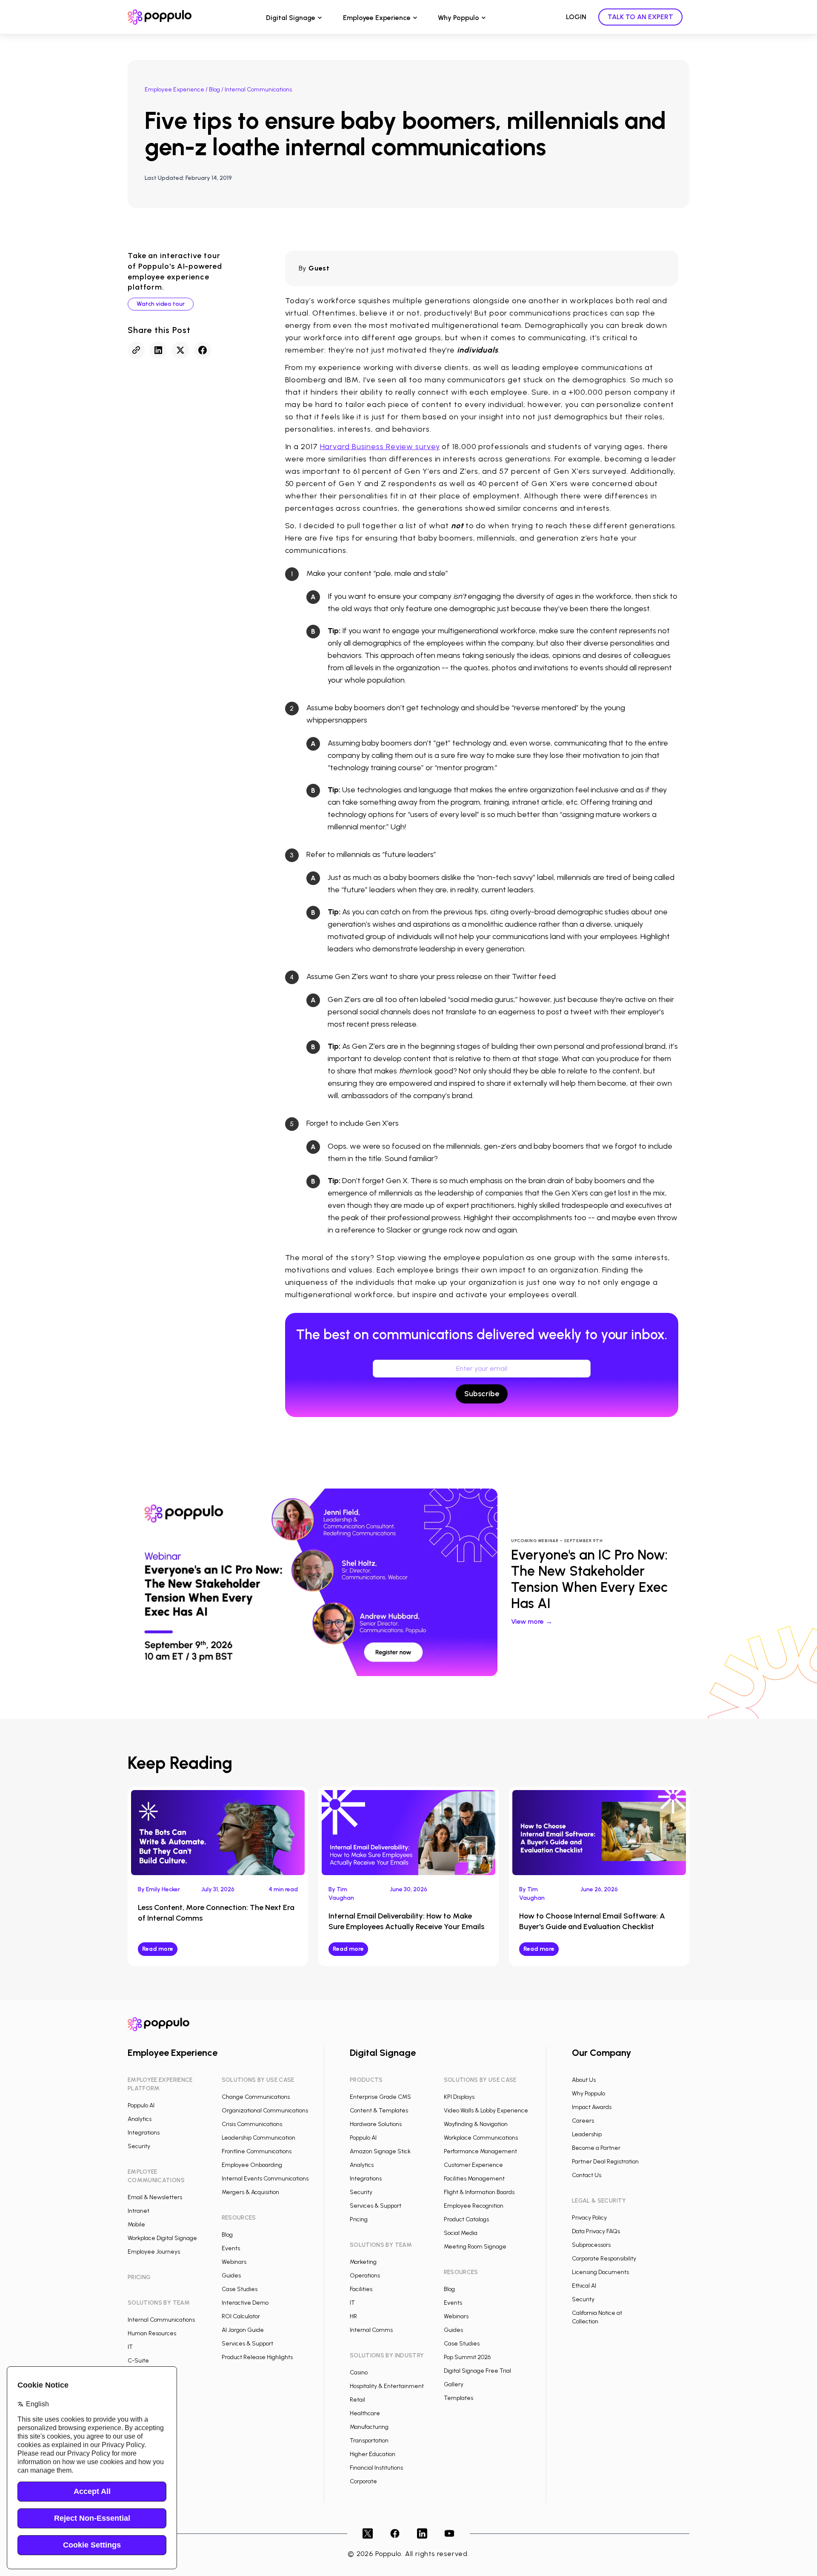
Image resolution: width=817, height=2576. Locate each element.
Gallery (454, 2384)
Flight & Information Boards (479, 2192)
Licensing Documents (600, 2272)
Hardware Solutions (376, 2124)
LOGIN (576, 17)
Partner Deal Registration (605, 2162)
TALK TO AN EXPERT (640, 17)
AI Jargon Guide (243, 2330)
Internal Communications (161, 2320)
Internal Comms (371, 2330)
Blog (214, 90)
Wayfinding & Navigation (476, 2124)
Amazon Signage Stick (380, 2151)
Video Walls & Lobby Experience (486, 2111)
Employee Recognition (474, 2206)
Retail (357, 2400)
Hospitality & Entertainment (387, 2386)
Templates (458, 2398)
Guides (231, 2276)
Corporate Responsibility (604, 2259)
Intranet (139, 2211)
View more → (532, 1621)
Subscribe (482, 1394)
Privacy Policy (589, 2218)
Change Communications (256, 2097)
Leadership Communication (259, 2138)
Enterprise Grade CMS (380, 2097)
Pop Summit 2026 (467, 2357)
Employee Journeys (154, 2252)
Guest (319, 268)
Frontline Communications (257, 2151)
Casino (359, 2372)
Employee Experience (377, 18)
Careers (583, 2121)
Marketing (363, 2262)
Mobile (136, 2224)
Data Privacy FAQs (596, 2231)
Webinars (234, 2262)
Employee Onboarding (252, 2165)
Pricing (359, 2219)
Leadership (587, 2134)
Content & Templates (379, 2111)
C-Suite (138, 2361)
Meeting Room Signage (475, 2247)
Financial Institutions (376, 2468)
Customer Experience (473, 2165)
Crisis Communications (252, 2124)
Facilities (361, 2289)
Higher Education (373, 2454)
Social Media (461, 2233)
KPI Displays (459, 2097)
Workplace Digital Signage (162, 2238)
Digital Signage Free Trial (477, 2371)
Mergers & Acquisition (250, 2192)
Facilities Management (474, 2179)
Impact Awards (592, 2107)
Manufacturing (369, 2427)
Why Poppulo (458, 18)
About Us (584, 2080)
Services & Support (247, 2344)
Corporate (363, 2481)
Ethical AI (584, 2286)
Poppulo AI (141, 2105)
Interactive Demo (245, 2303)
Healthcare (365, 2413)
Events (231, 2248)
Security (139, 2146)
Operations (365, 2276)
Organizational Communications (265, 2111)
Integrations (144, 2133)
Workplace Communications (481, 2138)
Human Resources (152, 2333)
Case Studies (240, 2289)
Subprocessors (591, 2245)
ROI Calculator (241, 2316)
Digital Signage (291, 18)
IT (130, 2347)
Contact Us (587, 2175)
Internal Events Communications (265, 2179)
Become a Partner (596, 2148)
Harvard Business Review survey (380, 447)
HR (353, 2316)
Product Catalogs (466, 2219)
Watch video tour (161, 304)
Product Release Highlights (257, 2357)
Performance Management (480, 2151)
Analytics (140, 2119)
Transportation (369, 2441)
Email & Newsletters (155, 2197)
